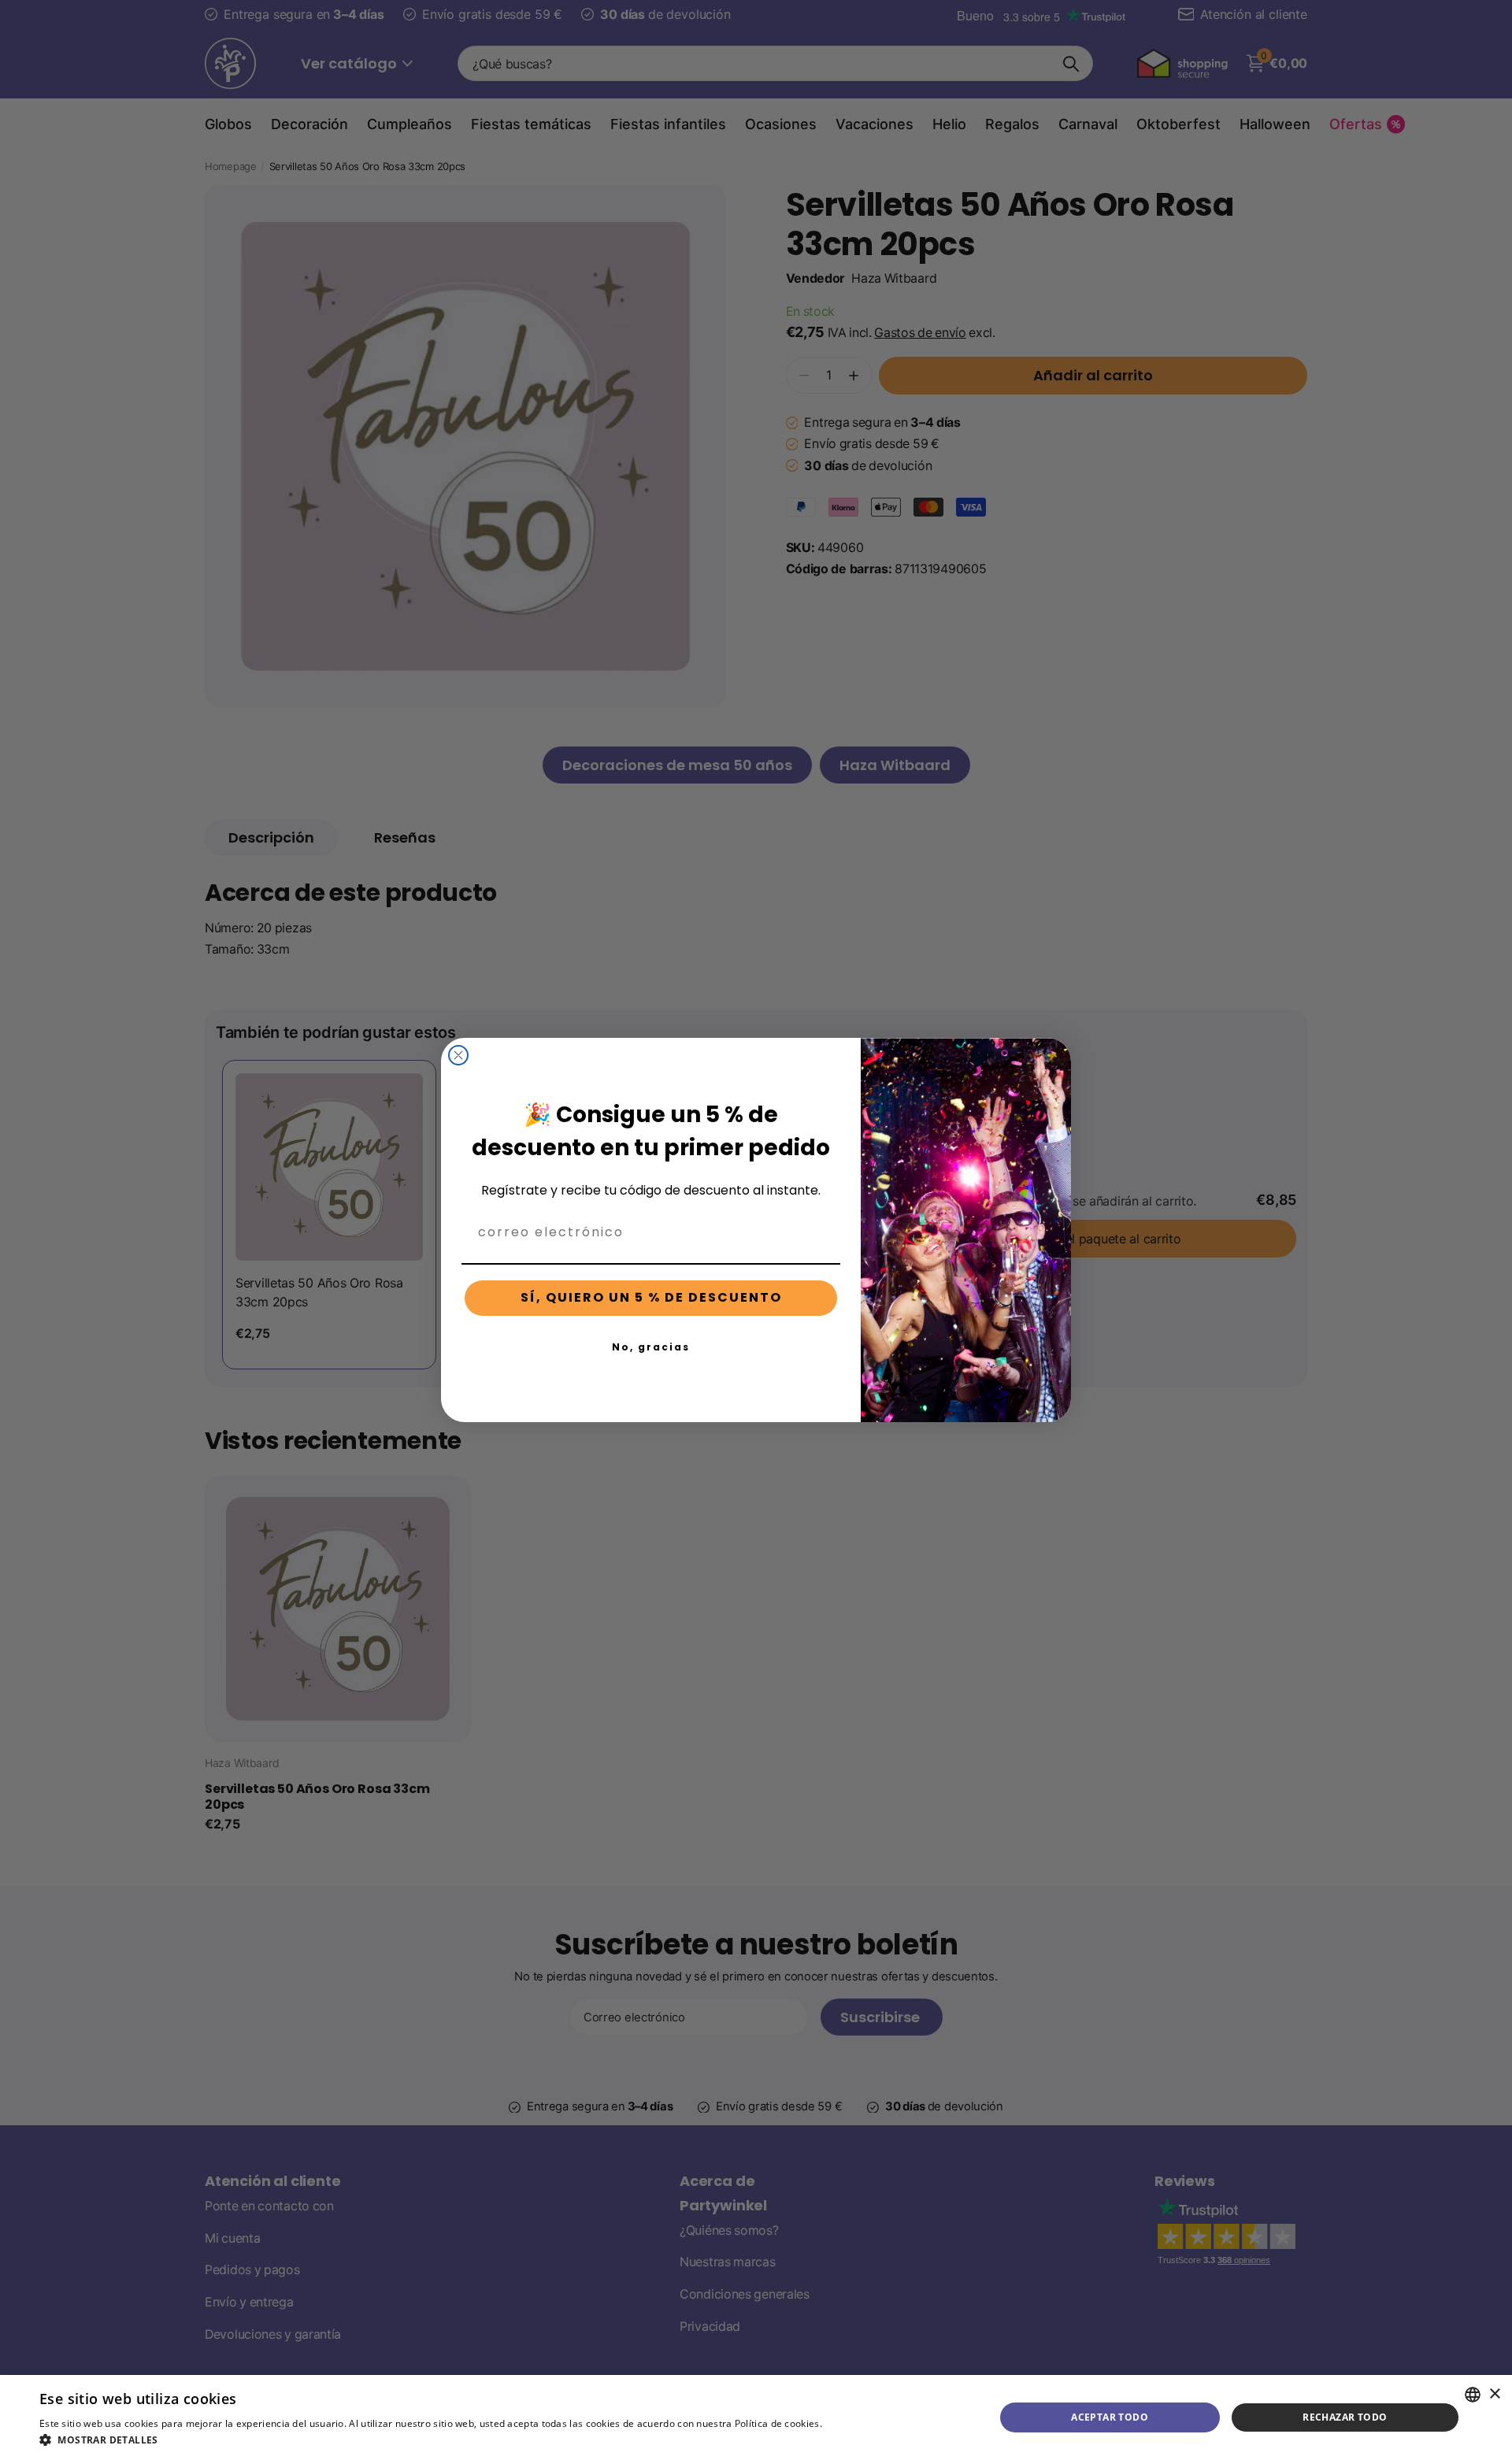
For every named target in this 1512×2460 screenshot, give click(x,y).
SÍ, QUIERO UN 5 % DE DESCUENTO (651, 1297)
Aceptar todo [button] (1110, 2417)
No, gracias (651, 1347)
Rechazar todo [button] (1345, 2417)
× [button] (1494, 2394)
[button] (471, 2440)
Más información (863, 2423)
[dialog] (756, 2417)
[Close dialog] (458, 1055)
